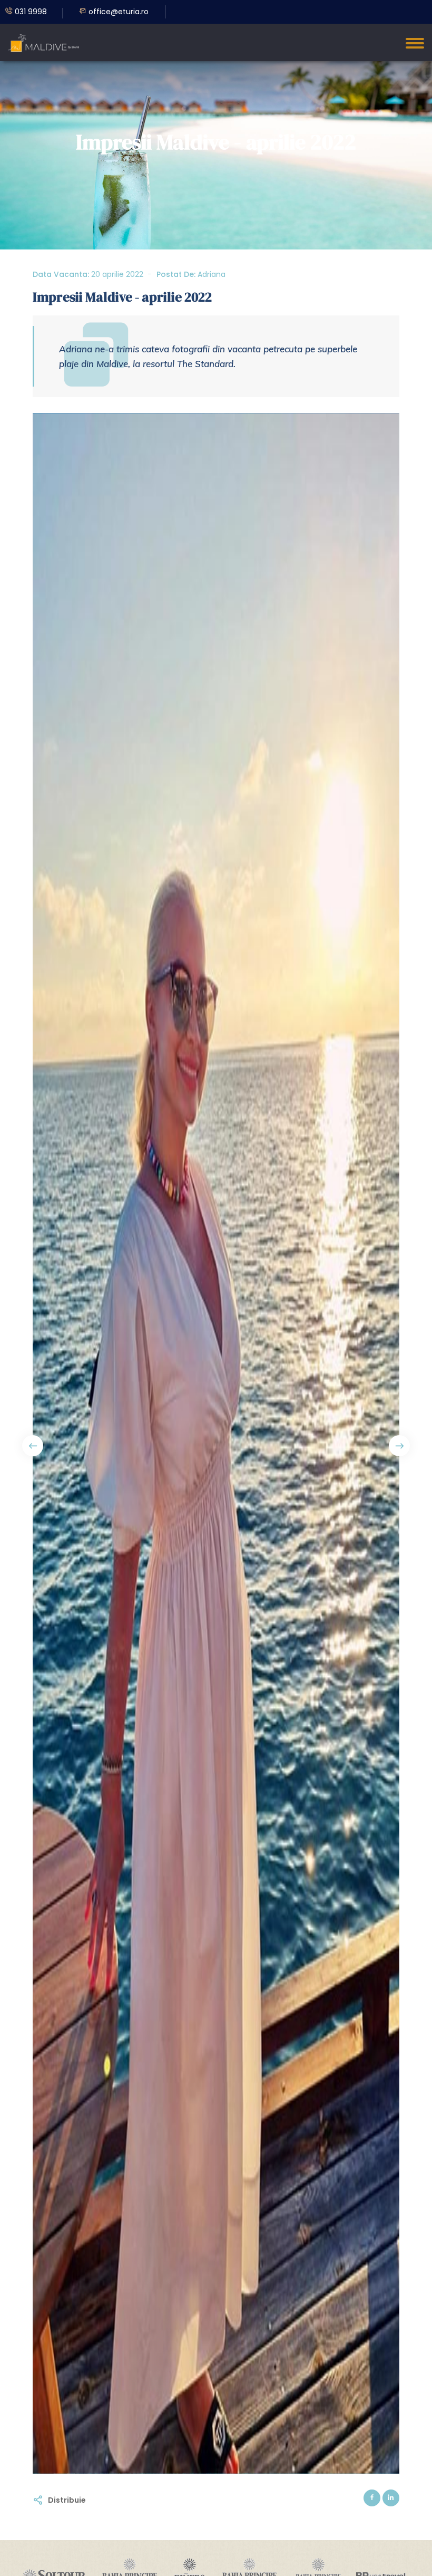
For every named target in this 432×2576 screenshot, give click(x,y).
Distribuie (67, 2500)
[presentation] (33, 1446)
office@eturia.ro (117, 12)
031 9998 (30, 12)
